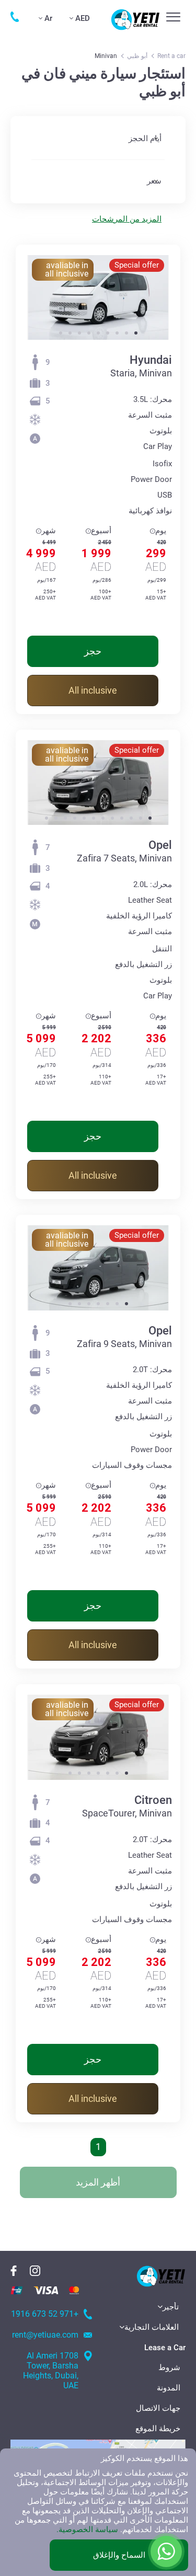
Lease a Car (165, 2348)
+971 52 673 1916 (45, 2314)
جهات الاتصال (158, 2408)
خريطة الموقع (158, 2429)
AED (83, 18)
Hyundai (151, 360)
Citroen (153, 1800)
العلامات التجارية (152, 2327)
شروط (169, 2367)
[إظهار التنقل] (173, 17)
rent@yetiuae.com (45, 2335)
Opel (160, 845)
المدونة (169, 2388)
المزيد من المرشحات (127, 219)
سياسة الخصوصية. (87, 2529)
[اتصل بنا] (15, 17)
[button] (136, 333)
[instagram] (35, 2271)
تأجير (171, 2307)
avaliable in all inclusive (67, 269)
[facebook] (14, 2271)
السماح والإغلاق (119, 2555)
